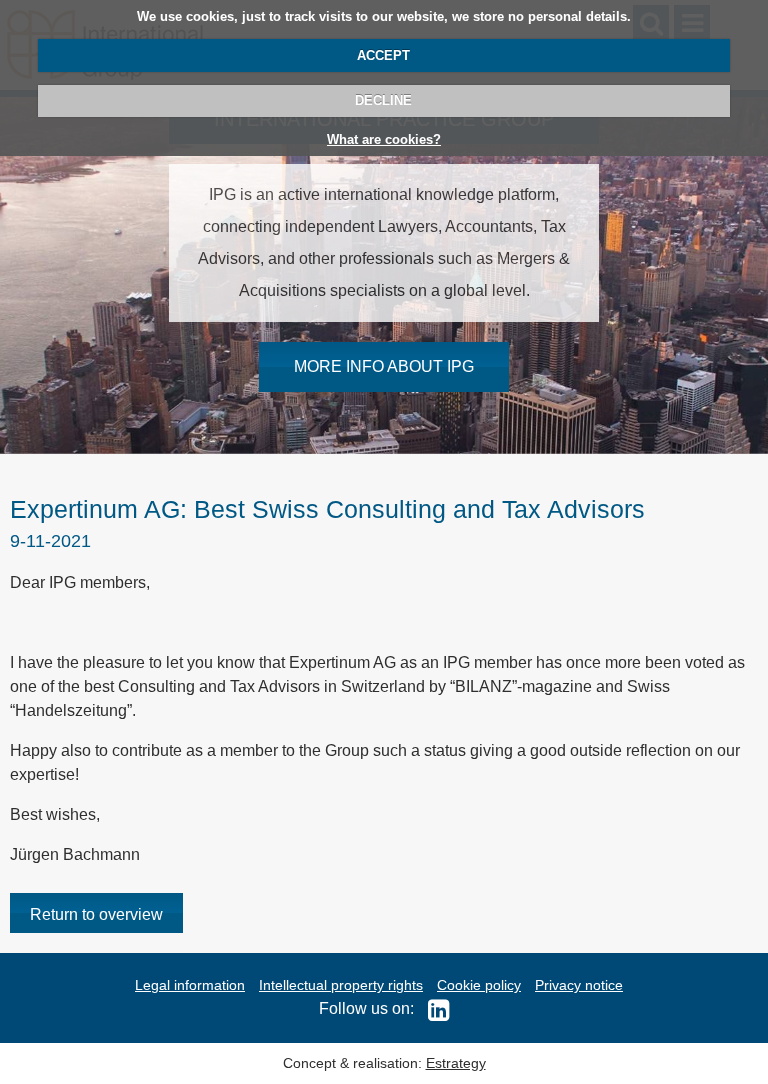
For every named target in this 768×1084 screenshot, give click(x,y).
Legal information (190, 985)
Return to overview (96, 914)
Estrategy (456, 1063)
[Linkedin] (433, 1008)
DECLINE (383, 100)
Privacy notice (579, 985)
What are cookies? (384, 139)
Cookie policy (479, 985)
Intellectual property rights (341, 985)
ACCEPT (383, 55)
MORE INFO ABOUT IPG (384, 366)
